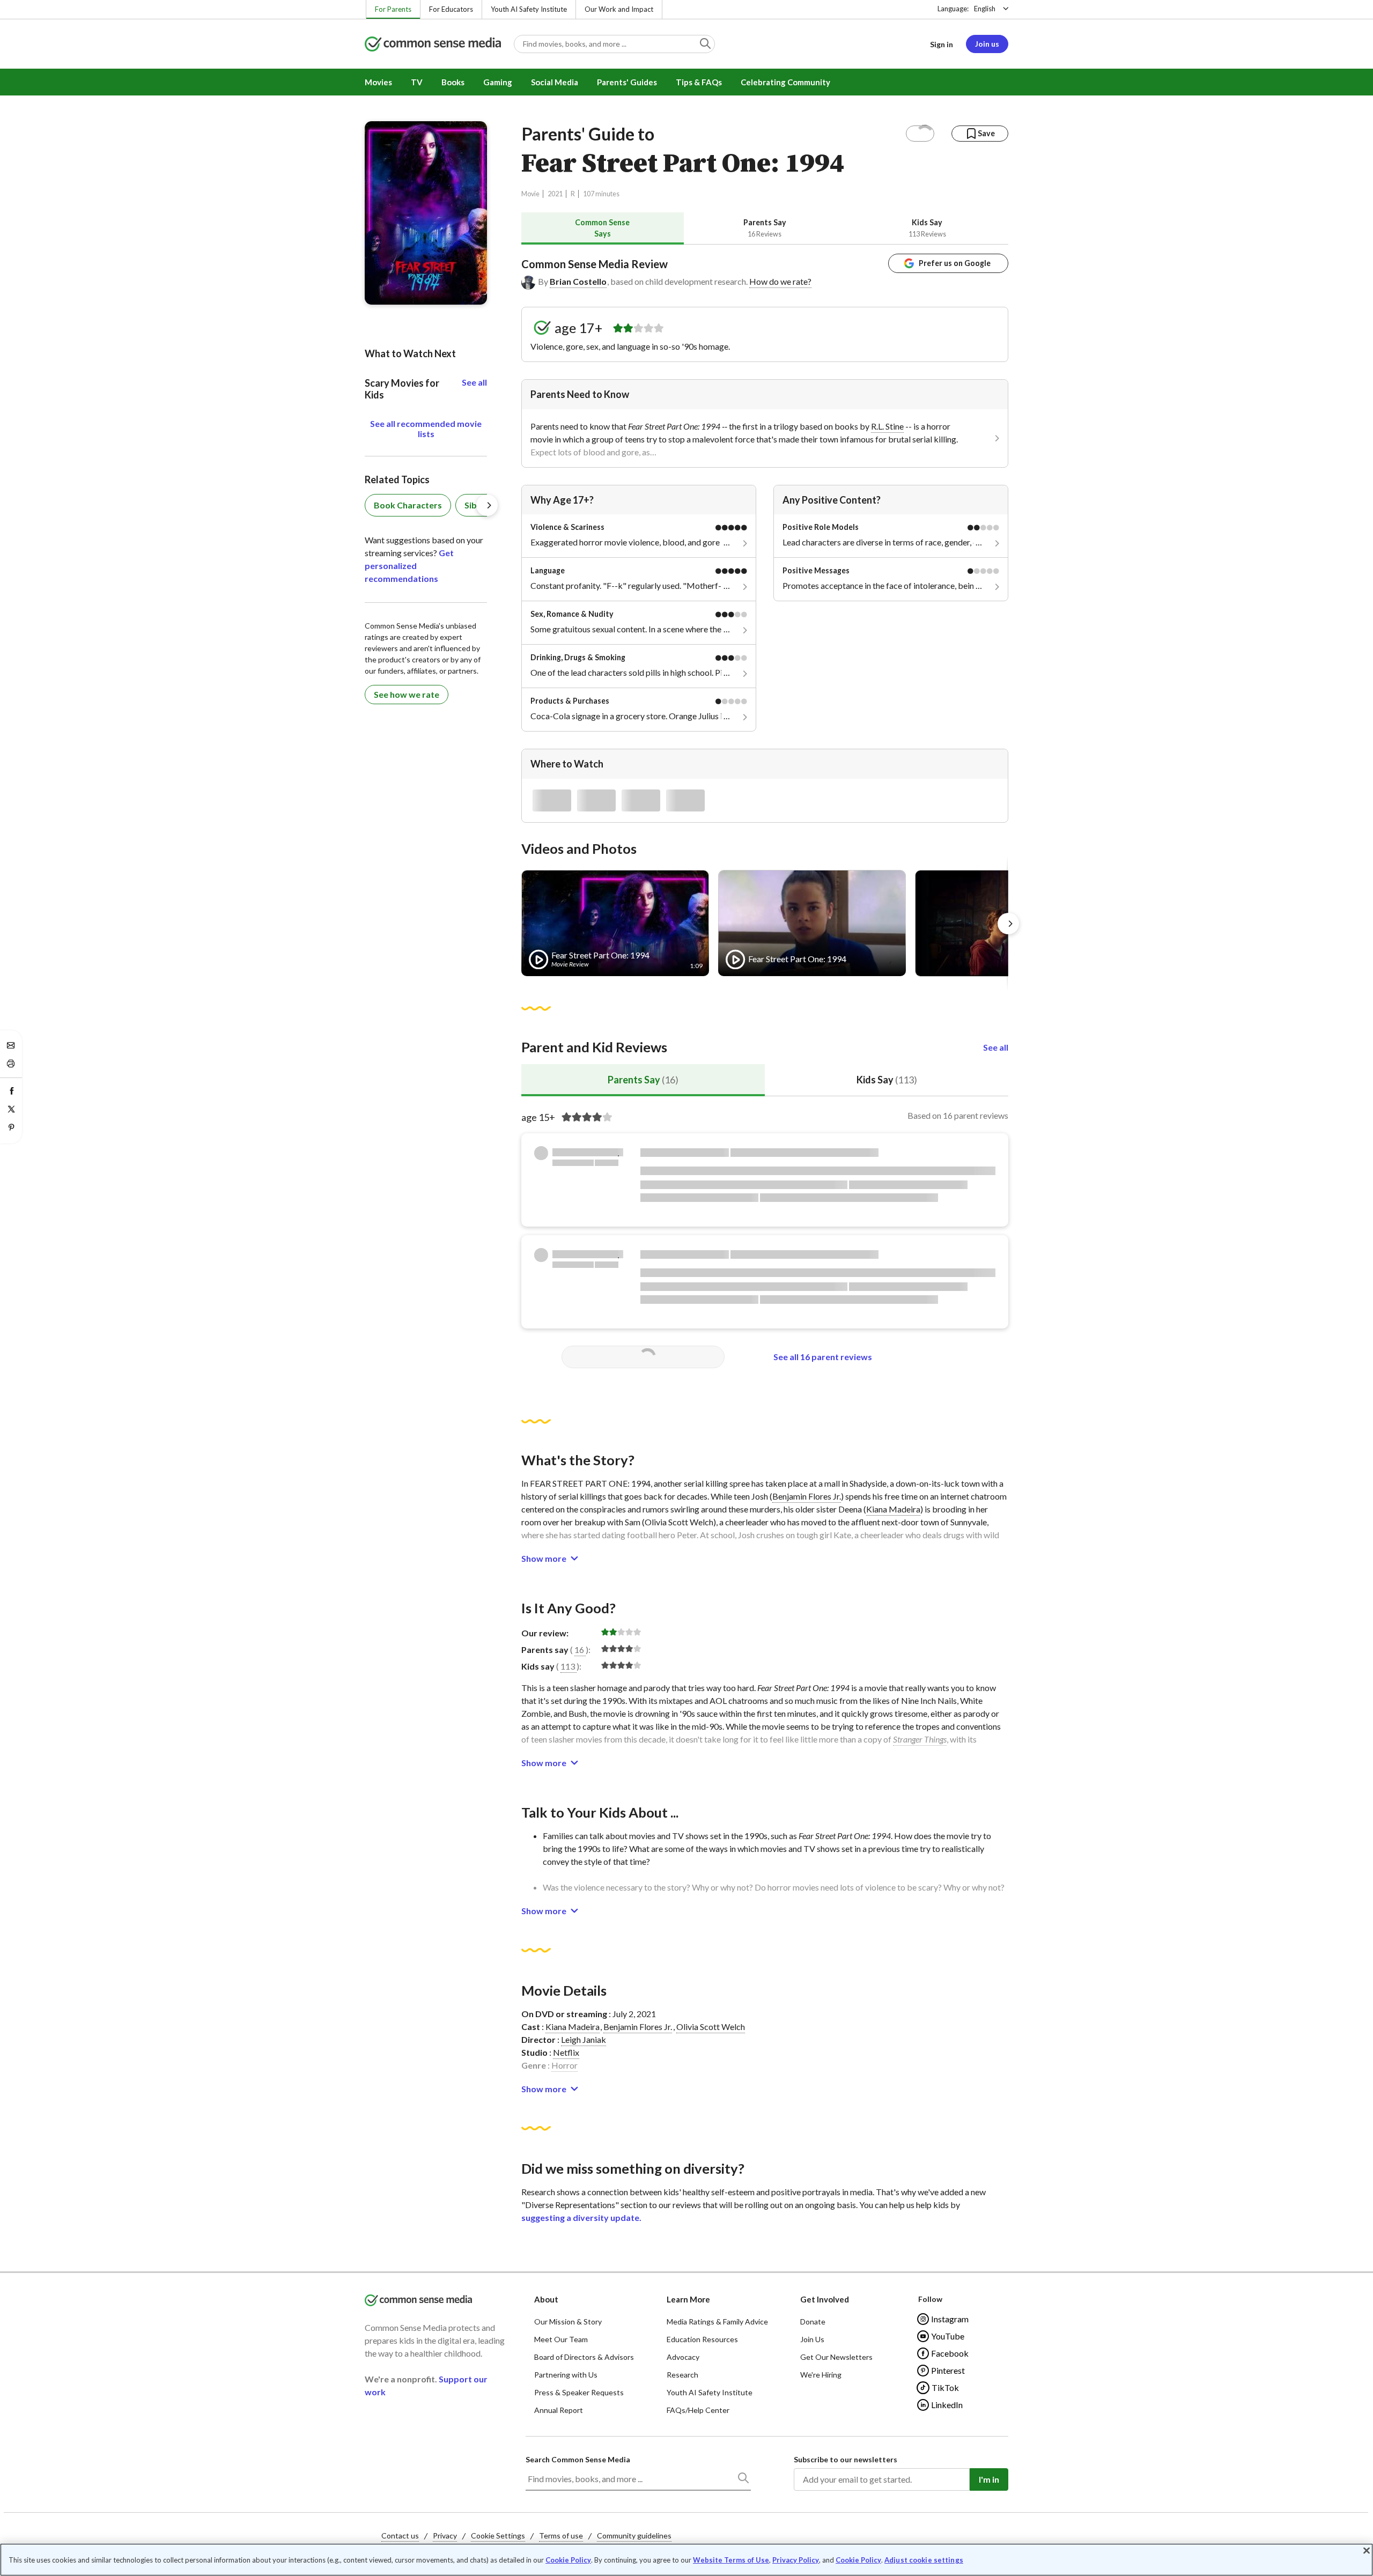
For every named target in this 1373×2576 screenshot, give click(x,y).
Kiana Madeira (893, 1509)
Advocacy (683, 2357)
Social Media (555, 82)
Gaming (498, 82)
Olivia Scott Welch (711, 2027)
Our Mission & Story (568, 2322)
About (546, 2299)
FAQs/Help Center (698, 2410)
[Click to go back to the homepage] (433, 45)
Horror (564, 2065)
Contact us (400, 2536)
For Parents (393, 9)
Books (453, 82)
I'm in (989, 2479)
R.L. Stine (887, 426)
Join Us (812, 2339)
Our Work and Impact (619, 9)
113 (568, 1666)
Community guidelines (634, 2536)
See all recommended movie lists (426, 429)
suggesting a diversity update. (581, 2217)
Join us (987, 44)
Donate (813, 2322)
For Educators (451, 9)
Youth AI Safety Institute (529, 9)
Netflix (566, 2052)
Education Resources (702, 2339)
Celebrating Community (785, 82)
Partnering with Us (566, 2375)
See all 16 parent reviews (823, 1357)
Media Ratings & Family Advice (717, 2322)
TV (417, 82)
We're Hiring (821, 2375)
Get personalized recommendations (409, 566)
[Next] (1008, 924)
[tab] (603, 228)
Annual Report (559, 2410)
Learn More (688, 2299)
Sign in (942, 44)
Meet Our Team (561, 2339)
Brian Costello (578, 281)
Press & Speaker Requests (579, 2392)
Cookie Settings (498, 2536)
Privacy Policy (796, 2560)
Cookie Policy (568, 2560)
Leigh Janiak (584, 2039)
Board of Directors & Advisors (584, 2357)
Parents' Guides (627, 82)
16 (579, 1649)
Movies (378, 82)
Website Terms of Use (731, 2560)
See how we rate (407, 694)
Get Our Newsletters (836, 2357)
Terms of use (561, 2536)
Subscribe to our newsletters (846, 2459)
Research (682, 2375)
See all (996, 1047)
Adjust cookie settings (924, 2560)
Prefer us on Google (955, 263)
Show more (544, 1558)
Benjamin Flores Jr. (807, 1496)
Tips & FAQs (699, 82)
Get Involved (825, 2299)
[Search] (743, 2480)
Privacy (445, 2536)
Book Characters (408, 505)
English (985, 9)
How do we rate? (780, 281)
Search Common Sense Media (578, 2459)
